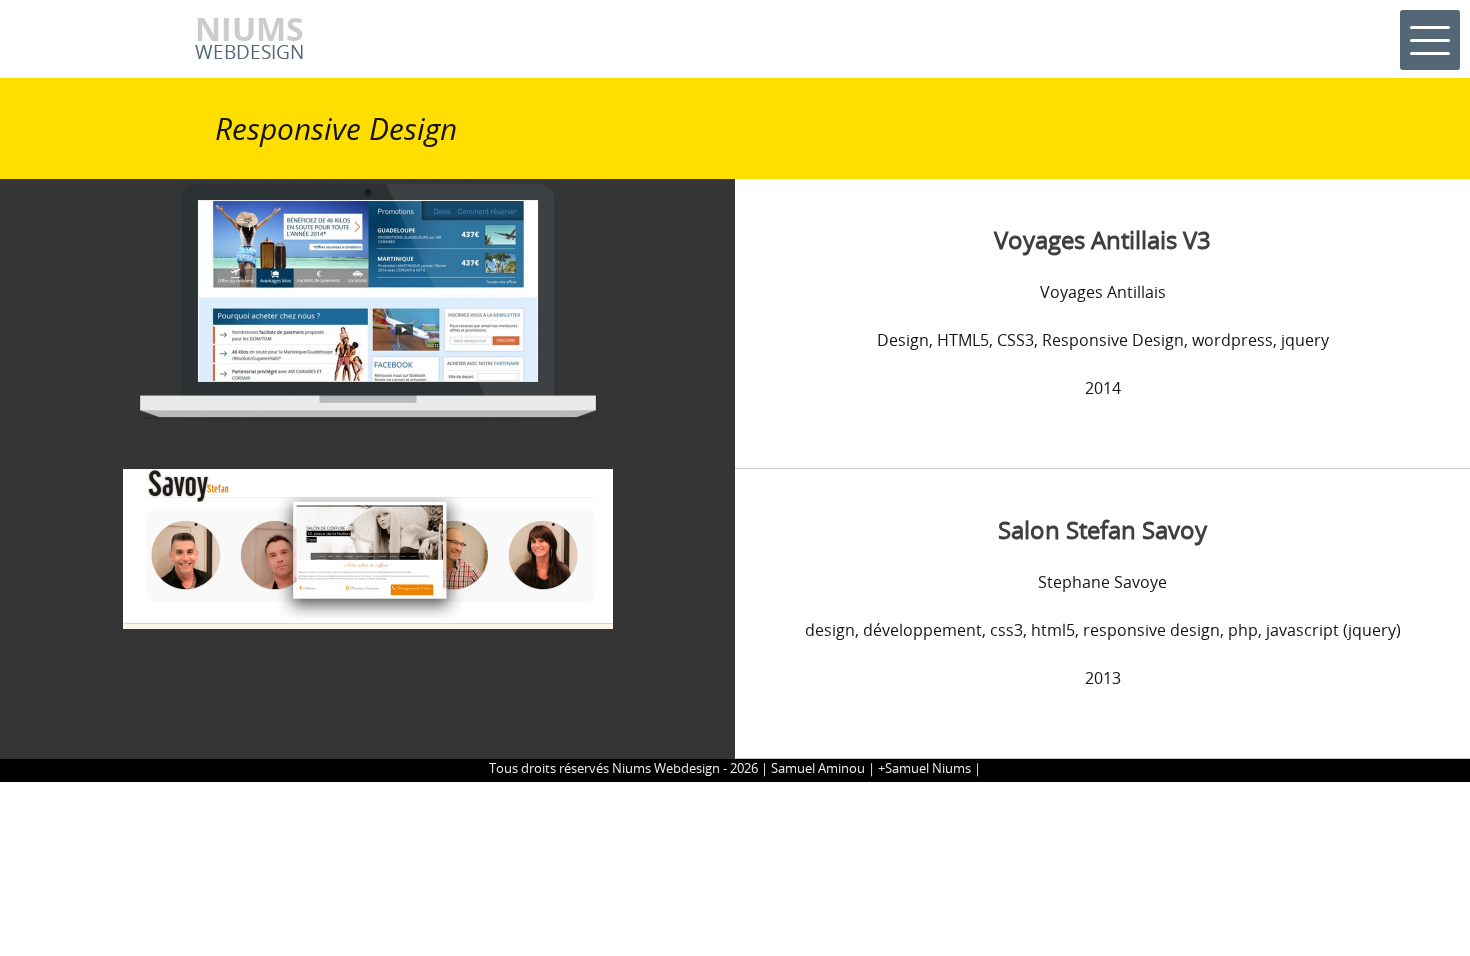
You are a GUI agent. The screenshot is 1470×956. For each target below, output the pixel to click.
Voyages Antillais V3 (1102, 239)
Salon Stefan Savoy (1102, 529)
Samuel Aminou (818, 768)
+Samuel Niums (924, 768)
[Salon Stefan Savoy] (368, 547)
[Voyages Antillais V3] (368, 300)
